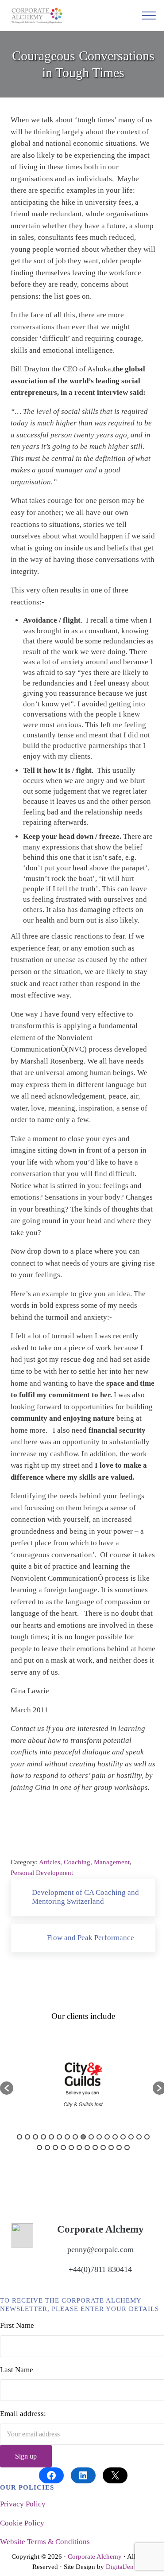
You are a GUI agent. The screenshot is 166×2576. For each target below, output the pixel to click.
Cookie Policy (22, 2523)
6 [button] (59, 2137)
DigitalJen (120, 2567)
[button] (7, 2088)
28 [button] (119, 2147)
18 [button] (39, 2147)
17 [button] (147, 2137)
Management (112, 1862)
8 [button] (75, 2137)
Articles (50, 1862)
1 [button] (19, 2137)
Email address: (23, 2414)
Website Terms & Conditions (45, 2542)
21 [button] (63, 2147)
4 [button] (43, 2137)
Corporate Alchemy (95, 2557)
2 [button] (27, 2137)
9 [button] (83, 2137)
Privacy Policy (23, 2504)
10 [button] (91, 2137)
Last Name (17, 2370)
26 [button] (103, 2147)
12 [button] (107, 2137)
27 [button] (111, 2147)
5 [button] (51, 2137)
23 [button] (79, 2147)
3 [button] (35, 2137)
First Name (17, 2325)
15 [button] (131, 2137)
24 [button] (87, 2147)
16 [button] (139, 2137)
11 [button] (99, 2137)
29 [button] (127, 2147)
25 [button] (95, 2147)
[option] (83, 2084)
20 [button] (55, 2147)
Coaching (77, 1862)
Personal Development (42, 1873)
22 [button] (71, 2147)
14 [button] (123, 2137)
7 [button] (67, 2137)
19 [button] (47, 2147)
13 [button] (115, 2137)
